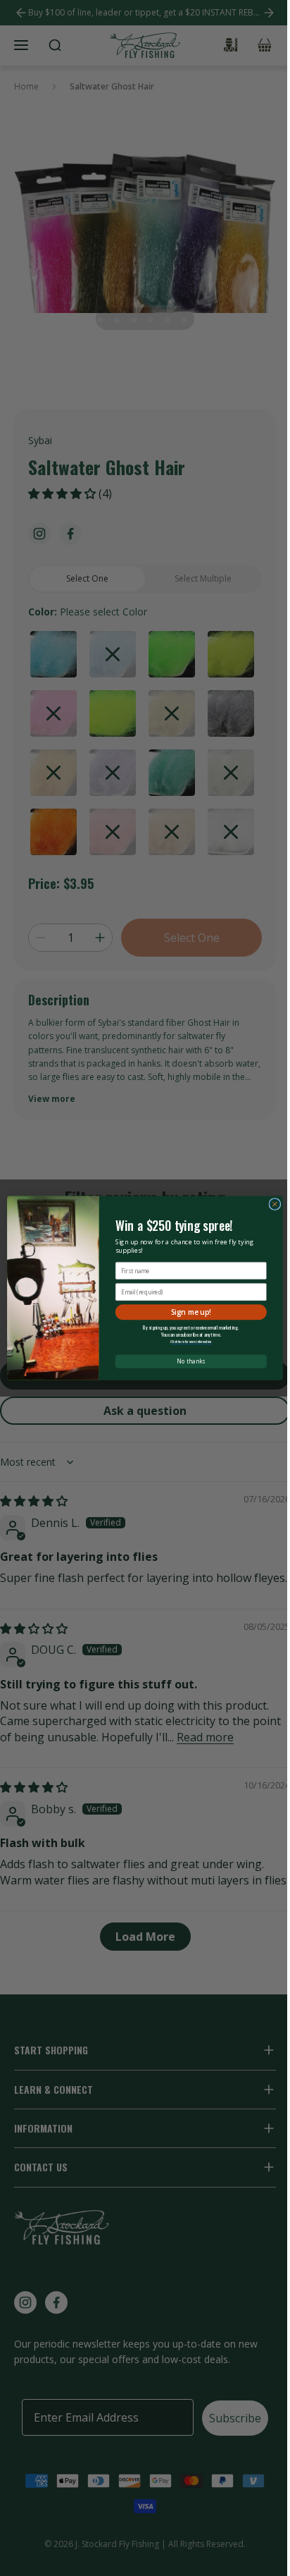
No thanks (191, 1361)
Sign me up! (191, 1312)
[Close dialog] (275, 1204)
